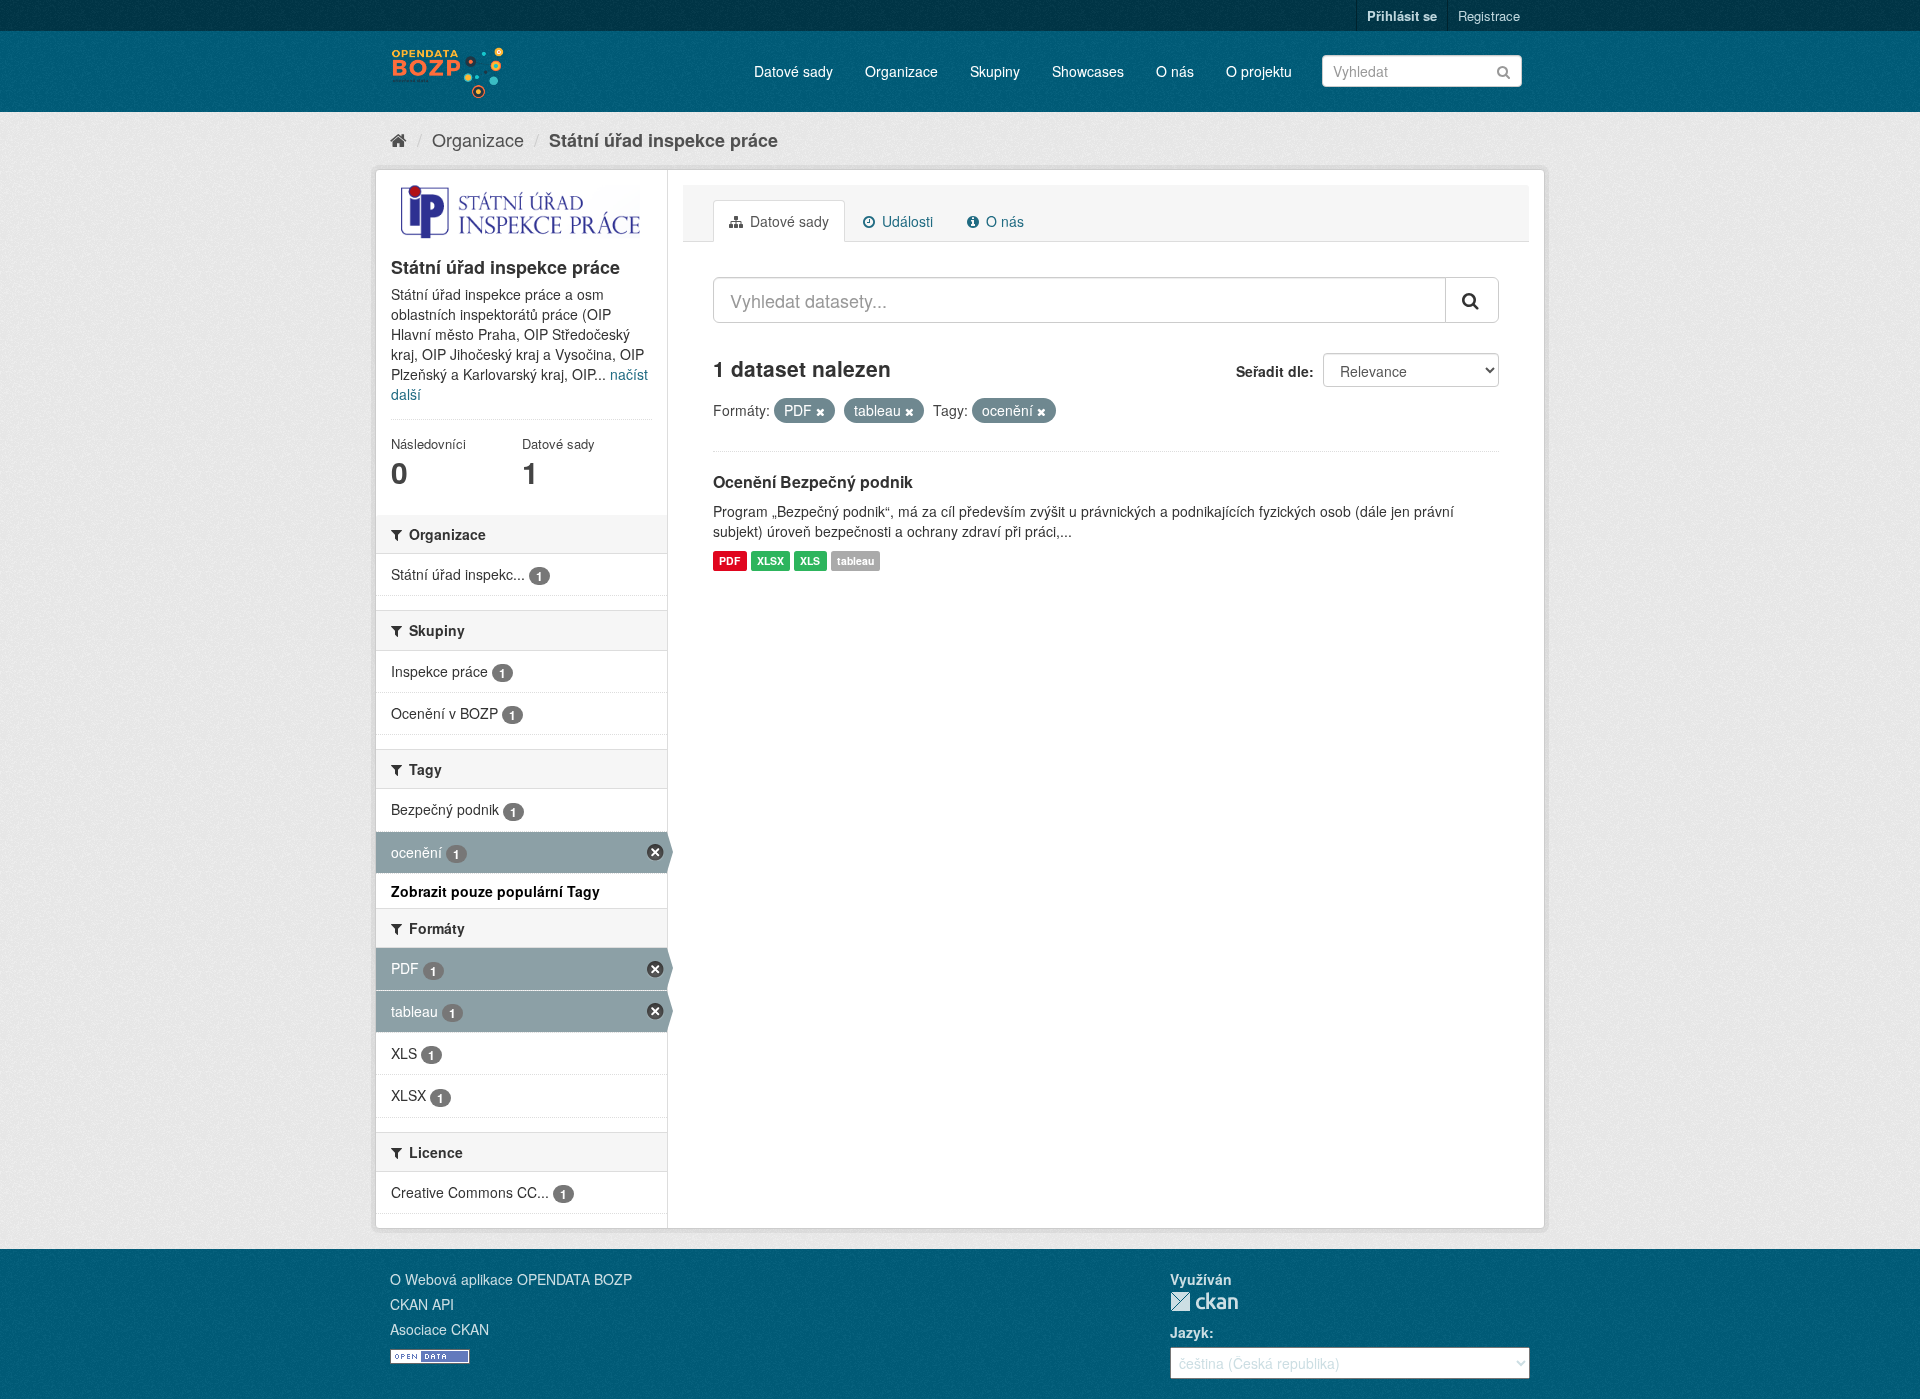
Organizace (901, 71)
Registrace (1489, 15)
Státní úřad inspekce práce (663, 140)
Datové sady (793, 71)
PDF (729, 560)
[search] (1472, 300)
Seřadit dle (1272, 371)
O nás (1175, 71)
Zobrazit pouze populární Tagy (495, 891)
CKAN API (422, 1304)
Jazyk (1189, 1332)
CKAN (1204, 1301)
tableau (855, 560)
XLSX (770, 560)
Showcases (1088, 71)
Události (905, 221)
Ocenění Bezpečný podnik (813, 481)
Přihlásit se (1402, 15)
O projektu (1259, 71)
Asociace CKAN (439, 1329)
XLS (810, 560)
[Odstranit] (820, 411)
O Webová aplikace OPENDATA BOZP (511, 1279)
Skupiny (995, 71)
